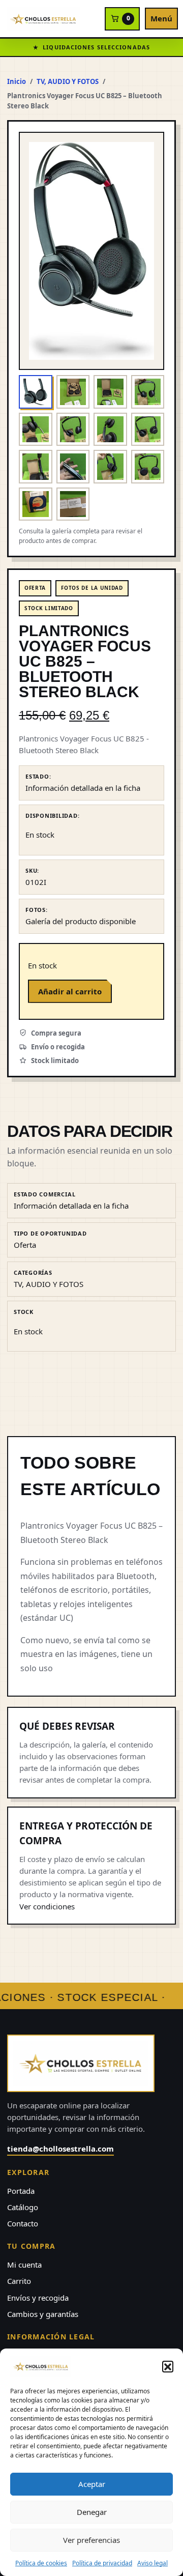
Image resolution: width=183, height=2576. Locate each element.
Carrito (19, 2281)
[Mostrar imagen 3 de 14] (110, 392)
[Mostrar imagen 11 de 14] (110, 467)
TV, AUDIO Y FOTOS (68, 81)
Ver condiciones (47, 1906)
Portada (21, 2191)
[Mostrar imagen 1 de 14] (36, 392)
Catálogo (23, 2207)
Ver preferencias (91, 2540)
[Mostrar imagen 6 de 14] (73, 430)
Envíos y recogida (38, 2298)
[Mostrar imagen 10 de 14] (73, 467)
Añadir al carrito (70, 991)
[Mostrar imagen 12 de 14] (148, 467)
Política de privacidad (102, 2563)
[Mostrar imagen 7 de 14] (110, 430)
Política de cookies (41, 2563)
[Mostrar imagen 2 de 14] (73, 392)
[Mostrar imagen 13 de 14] (36, 504)
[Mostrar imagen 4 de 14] (148, 392)
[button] (168, 2366)
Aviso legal (152, 2563)
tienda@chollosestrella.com (60, 2149)
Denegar (92, 2512)
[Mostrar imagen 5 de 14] (36, 430)
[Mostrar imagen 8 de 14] (148, 430)
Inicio (17, 81)
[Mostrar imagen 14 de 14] (73, 504)
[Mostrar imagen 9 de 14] (36, 467)
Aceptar (92, 2484)
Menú (161, 18)
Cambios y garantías (43, 2314)
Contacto (23, 2223)
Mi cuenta (24, 2265)
